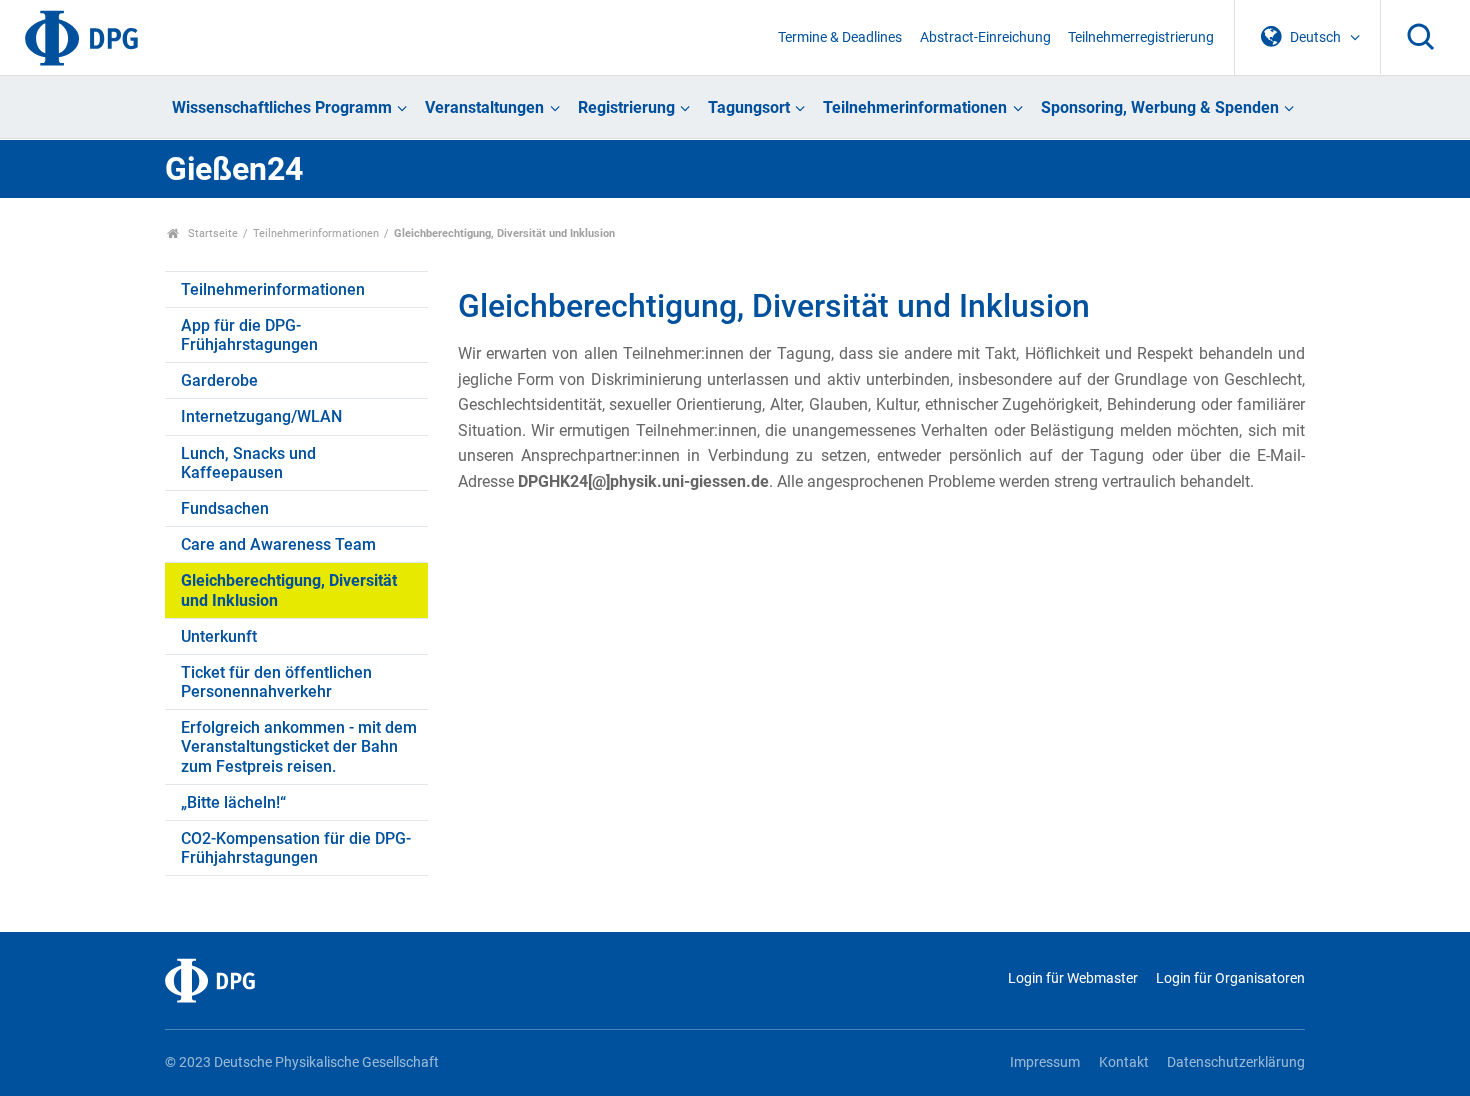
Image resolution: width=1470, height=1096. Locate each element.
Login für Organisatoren (1230, 978)
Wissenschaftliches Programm (282, 107)
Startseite (211, 233)
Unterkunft (219, 636)
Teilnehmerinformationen (915, 107)
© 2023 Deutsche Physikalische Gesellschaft (302, 1062)
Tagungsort (749, 107)
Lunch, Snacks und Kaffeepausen (248, 463)
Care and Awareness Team (278, 544)
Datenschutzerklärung (1236, 1062)
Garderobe (219, 380)
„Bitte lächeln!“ (233, 802)
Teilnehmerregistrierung (1141, 37)
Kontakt (1123, 1062)
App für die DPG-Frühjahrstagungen (249, 335)
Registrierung (626, 107)
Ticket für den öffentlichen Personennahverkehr (276, 682)
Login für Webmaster (1072, 978)
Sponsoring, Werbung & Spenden (1160, 107)
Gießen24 (234, 169)
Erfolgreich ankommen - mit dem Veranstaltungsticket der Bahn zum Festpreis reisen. (299, 746)
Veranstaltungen (484, 107)
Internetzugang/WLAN (261, 416)
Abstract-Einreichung (985, 37)
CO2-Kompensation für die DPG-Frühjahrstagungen (296, 848)
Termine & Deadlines (840, 37)
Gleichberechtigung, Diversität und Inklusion (289, 590)
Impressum (1045, 1062)
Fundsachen (225, 508)
